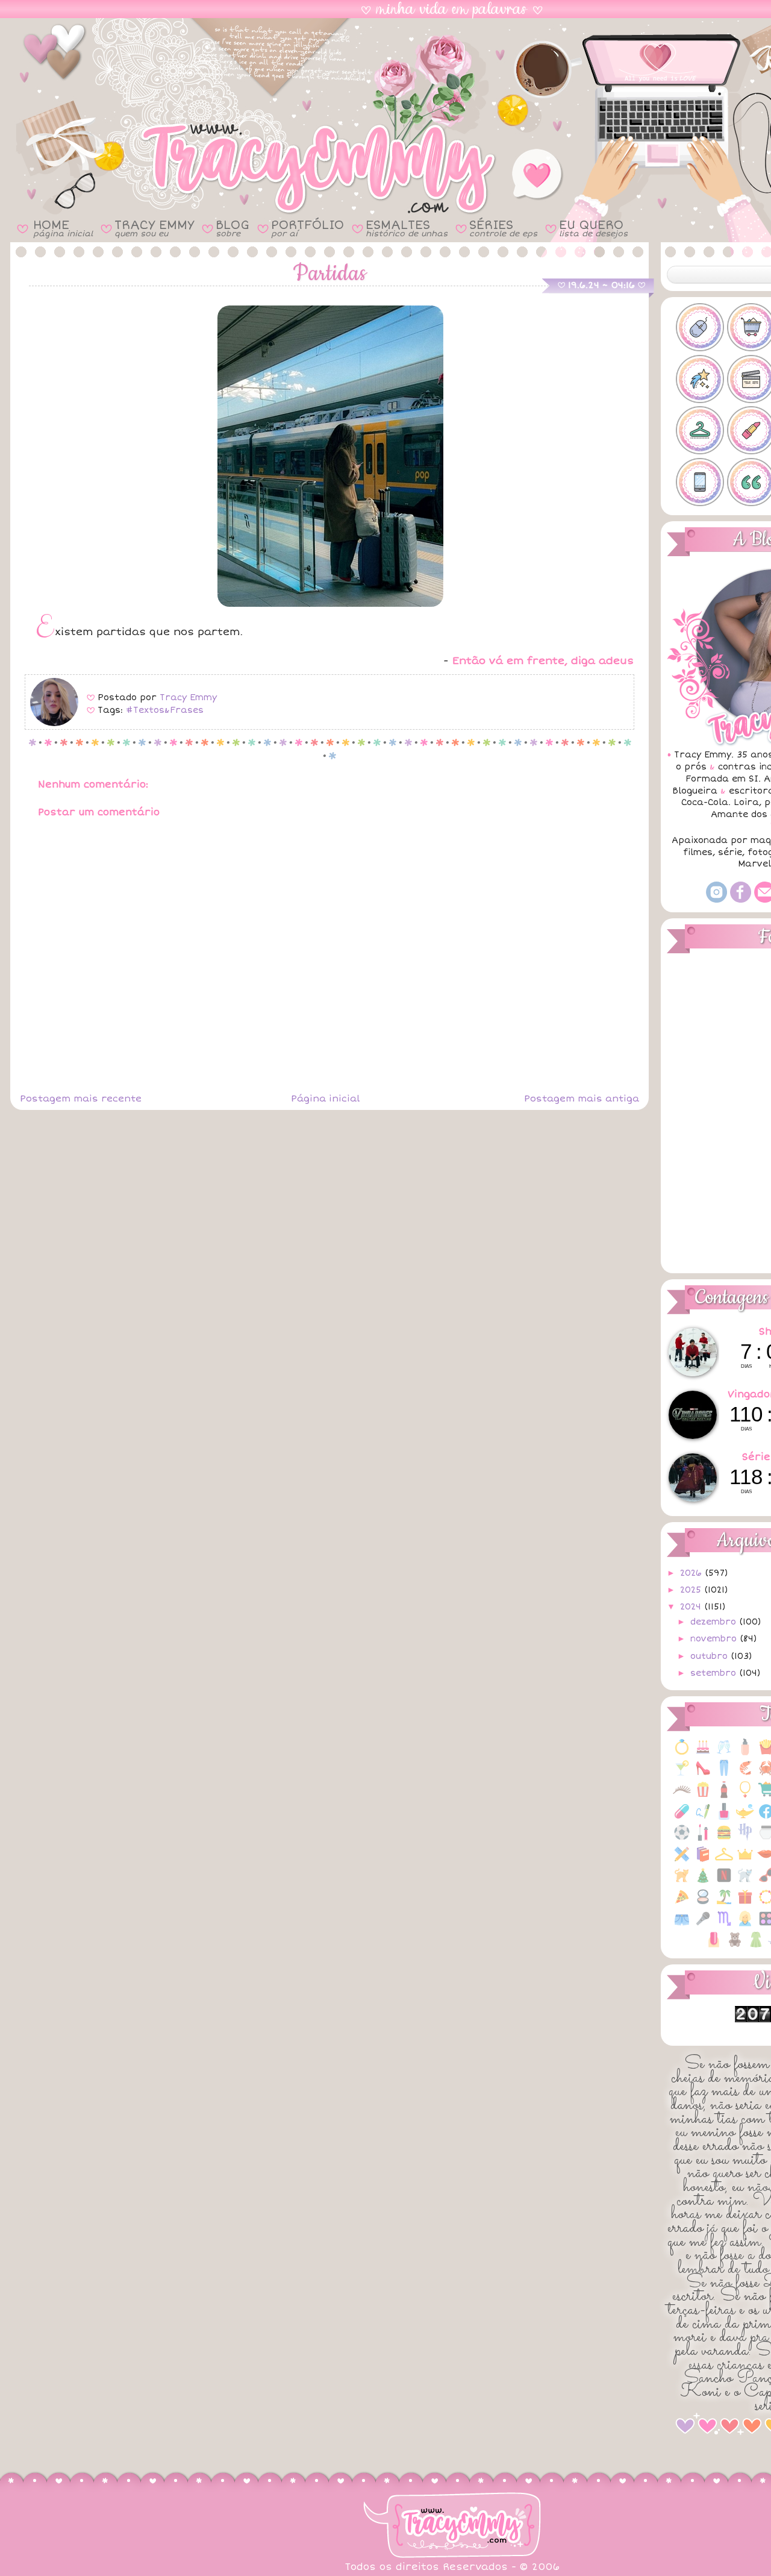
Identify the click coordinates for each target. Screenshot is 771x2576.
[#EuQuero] (700, 379)
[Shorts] (682, 1925)
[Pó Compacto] (703, 1903)
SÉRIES (503, 228)
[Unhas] (714, 1946)
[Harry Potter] (745, 1839)
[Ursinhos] (735, 1946)
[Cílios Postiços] (682, 1796)
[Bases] (745, 1753)
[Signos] (724, 1925)
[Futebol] (682, 1839)
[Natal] (703, 1882)
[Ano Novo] (724, 1753)
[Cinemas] (703, 1796)
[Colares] (745, 1796)
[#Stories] (700, 482)
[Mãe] (745, 1860)
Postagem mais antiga (582, 1098)
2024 (692, 1607)
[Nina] (745, 1882)
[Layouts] (682, 1860)
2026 (692, 1573)
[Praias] (724, 1903)
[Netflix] (724, 1882)
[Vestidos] (756, 1946)
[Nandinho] (682, 1882)
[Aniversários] (703, 1753)
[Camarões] (745, 1774)
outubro (710, 1656)
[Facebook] (741, 900)
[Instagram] (716, 900)
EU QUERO (593, 228)
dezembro (715, 1622)
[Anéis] (682, 1753)
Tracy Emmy (188, 697)
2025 (692, 1590)
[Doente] (682, 1818)
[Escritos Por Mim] (703, 1818)
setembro (715, 1673)
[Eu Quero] (745, 1818)
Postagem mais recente (81, 1098)
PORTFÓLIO (307, 228)
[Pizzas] (682, 1903)
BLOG (233, 228)
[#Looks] (700, 430)
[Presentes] (745, 1903)
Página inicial (325, 1098)
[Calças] (724, 1774)
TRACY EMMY (154, 228)
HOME (63, 228)
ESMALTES (407, 228)
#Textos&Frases (165, 710)
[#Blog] (700, 327)
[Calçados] (703, 1774)
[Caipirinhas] (682, 1774)
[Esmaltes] (724, 1818)
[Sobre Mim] (745, 1925)
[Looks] (724, 1860)
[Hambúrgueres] (724, 1839)
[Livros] (703, 1860)
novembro (715, 1639)
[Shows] (703, 1925)
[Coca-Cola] (724, 1796)
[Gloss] (703, 1839)
